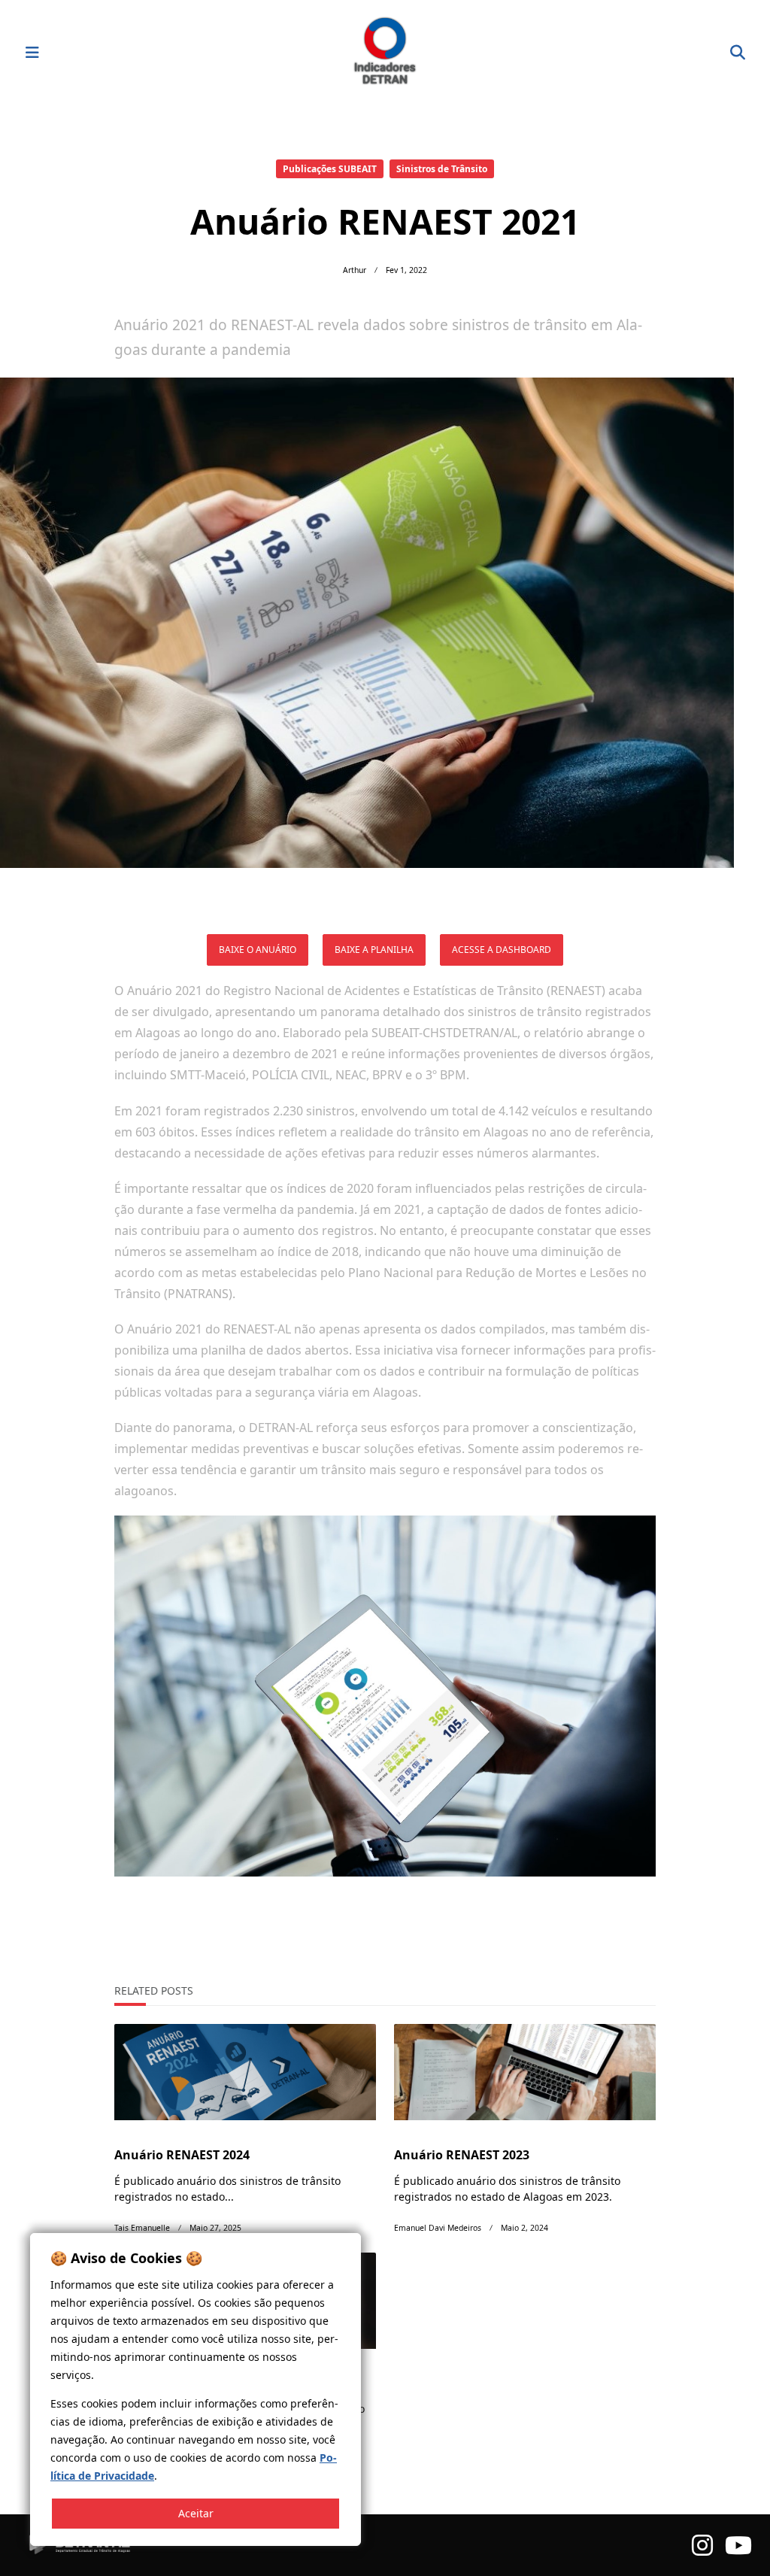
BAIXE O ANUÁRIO (258, 950)
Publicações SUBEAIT (330, 169)
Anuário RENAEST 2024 (182, 2155)
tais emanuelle (142, 2228)
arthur (355, 270)
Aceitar (196, 2513)
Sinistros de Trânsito (442, 169)
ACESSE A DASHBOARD (502, 950)
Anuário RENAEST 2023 (462, 2155)
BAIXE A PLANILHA (374, 950)
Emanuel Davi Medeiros (438, 2228)
